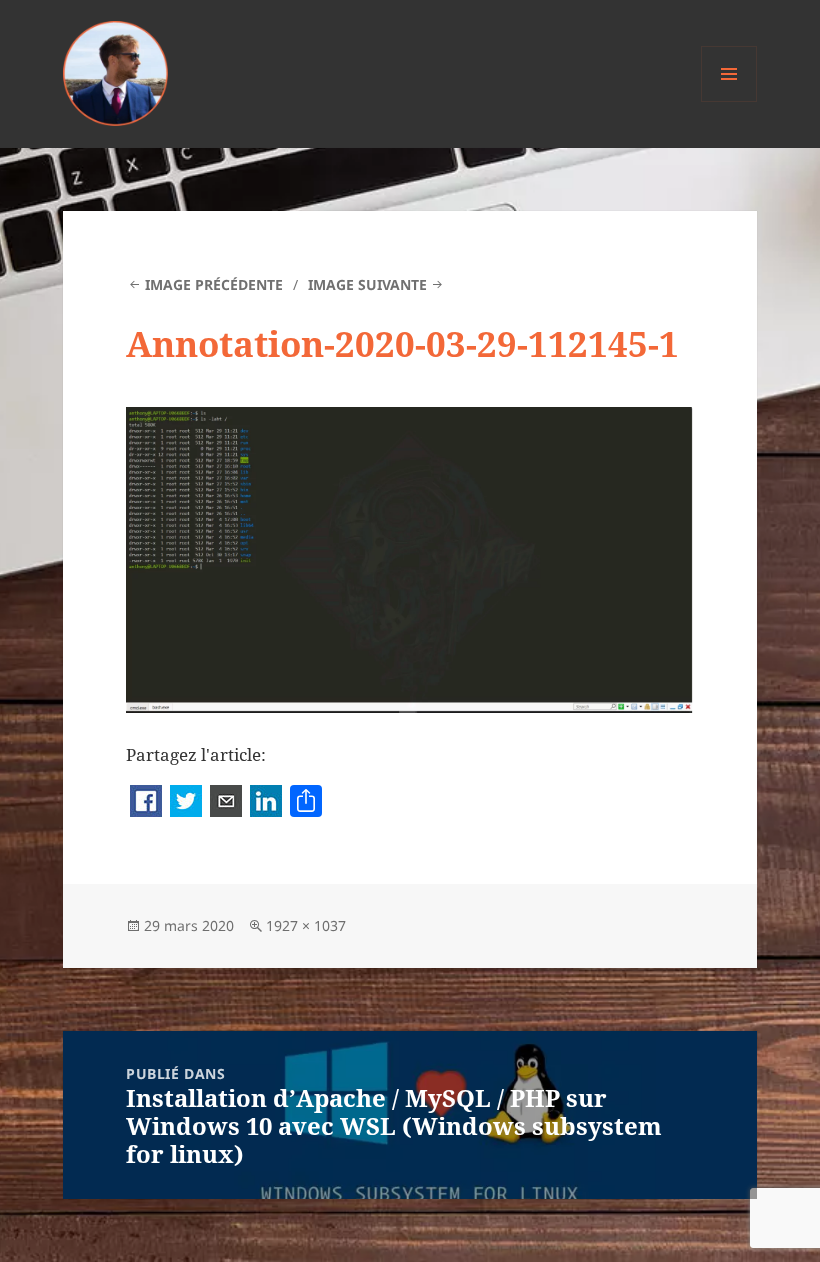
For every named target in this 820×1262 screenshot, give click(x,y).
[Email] (226, 803)
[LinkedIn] (266, 803)
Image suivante (367, 284)
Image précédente (214, 284)
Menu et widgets (729, 101)
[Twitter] (186, 803)
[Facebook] (146, 803)
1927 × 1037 (306, 925)
